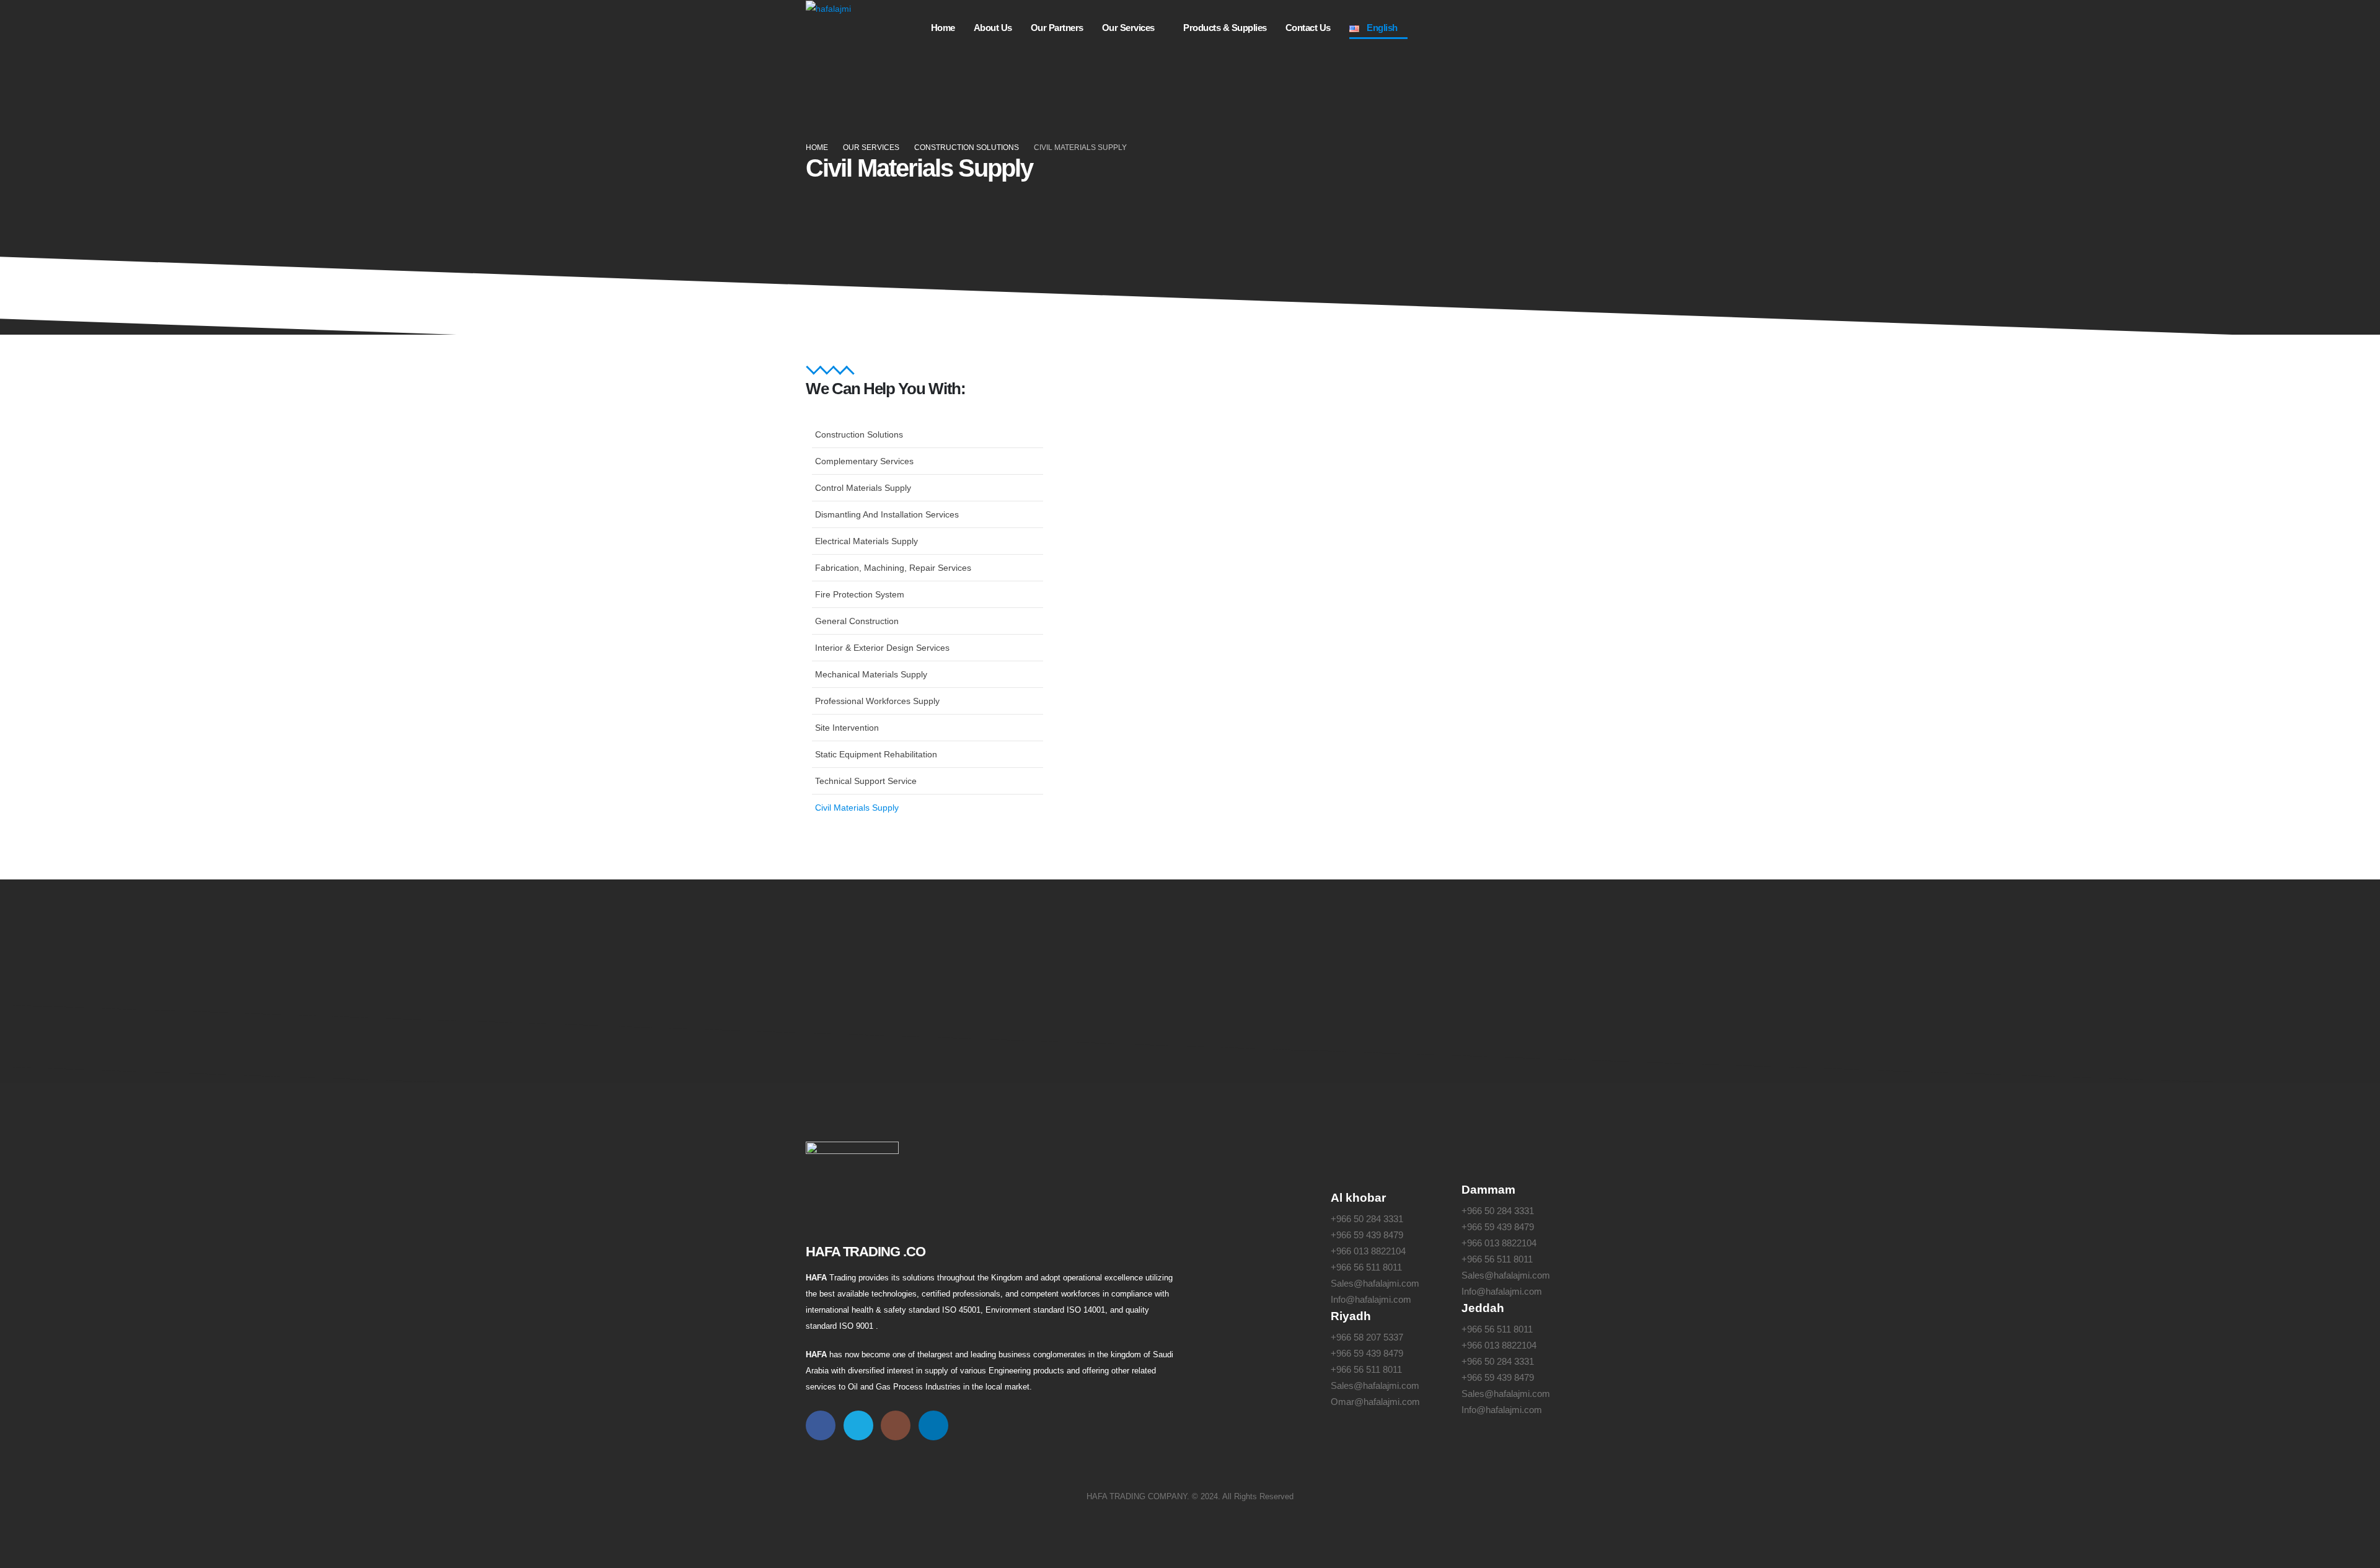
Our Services (1128, 28)
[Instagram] (1523, 28)
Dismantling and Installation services (887, 514)
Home (943, 28)
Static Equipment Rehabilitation (876, 754)
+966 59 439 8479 (1367, 1235)
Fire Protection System (860, 594)
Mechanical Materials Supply (871, 674)
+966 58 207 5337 (1367, 1337)
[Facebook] (1445, 28)
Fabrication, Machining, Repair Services (893, 568)
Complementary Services (864, 461)
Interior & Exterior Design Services (882, 648)
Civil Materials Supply (857, 808)
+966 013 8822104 (1368, 1251)
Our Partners (1057, 28)
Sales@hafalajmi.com (1375, 1283)
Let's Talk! (1509, 959)
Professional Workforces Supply (877, 701)
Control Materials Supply (863, 488)
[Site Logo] (828, 8)
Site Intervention (847, 728)
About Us (993, 28)
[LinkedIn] (1562, 28)
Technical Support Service (866, 781)
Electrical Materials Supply (866, 541)
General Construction (857, 621)
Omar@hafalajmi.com (1375, 1402)
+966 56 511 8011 (1366, 1267)
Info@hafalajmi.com (1371, 1299)
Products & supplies (1225, 28)
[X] (1484, 28)
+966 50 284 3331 (1367, 1219)
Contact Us (1308, 28)
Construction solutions (859, 434)
